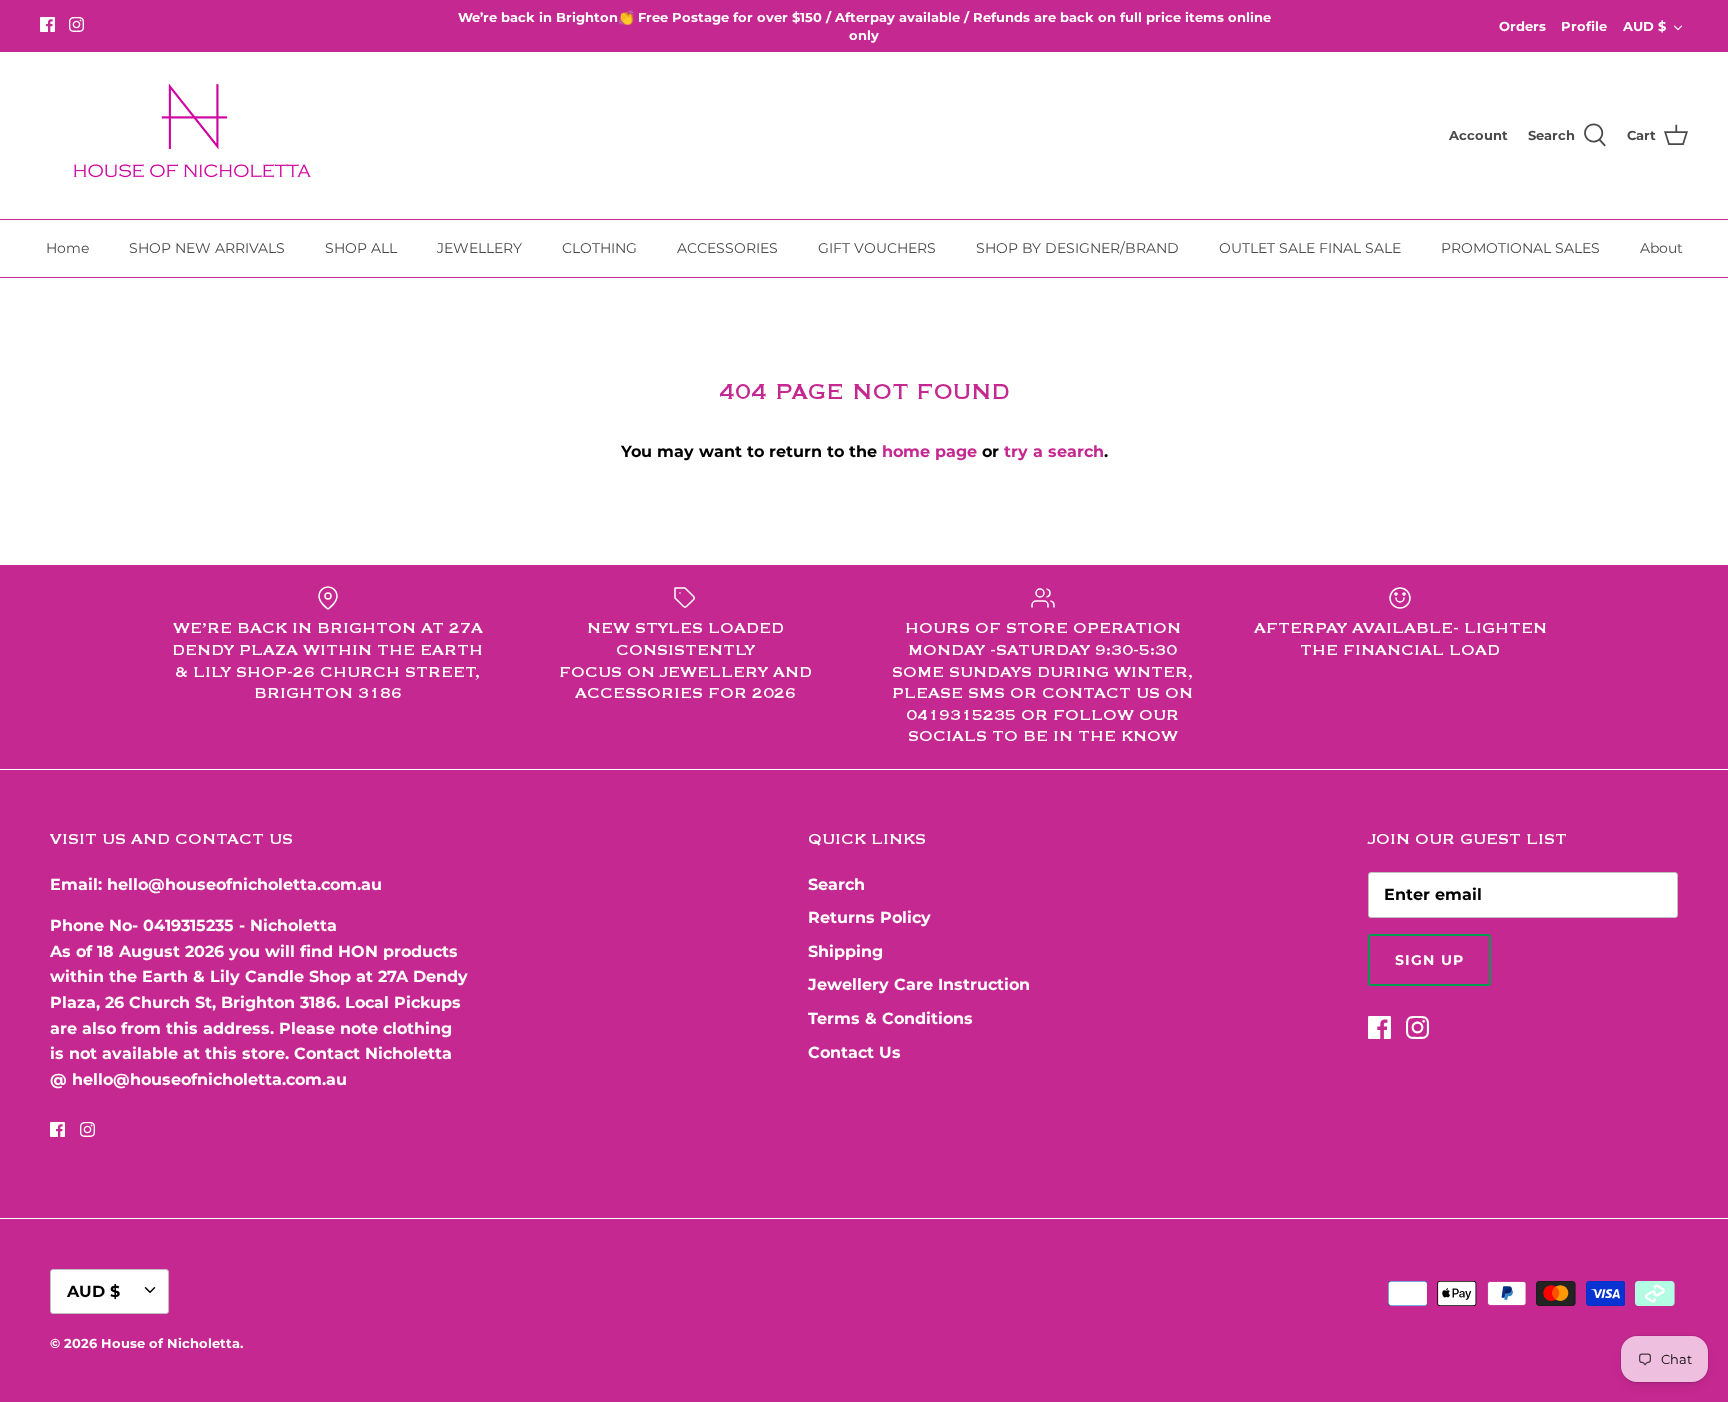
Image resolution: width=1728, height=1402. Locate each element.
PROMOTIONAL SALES (1520, 248)
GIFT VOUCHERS (877, 248)
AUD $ (1644, 26)
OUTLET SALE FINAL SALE (1310, 248)
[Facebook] (47, 24)
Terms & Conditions (890, 1018)
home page (929, 451)
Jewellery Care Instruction (919, 984)
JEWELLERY (479, 248)
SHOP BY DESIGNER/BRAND (1077, 248)
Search (836, 884)
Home (67, 248)
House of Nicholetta (170, 1343)
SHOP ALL (361, 248)
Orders (1522, 26)
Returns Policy (869, 917)
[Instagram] (76, 24)
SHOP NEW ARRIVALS (207, 248)
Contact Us (854, 1052)
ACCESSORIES (727, 248)
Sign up (1429, 960)
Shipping (845, 951)
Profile (1584, 26)
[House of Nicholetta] (200, 135)
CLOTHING (599, 248)
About (1661, 248)
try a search (1054, 451)
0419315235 (188, 925)
